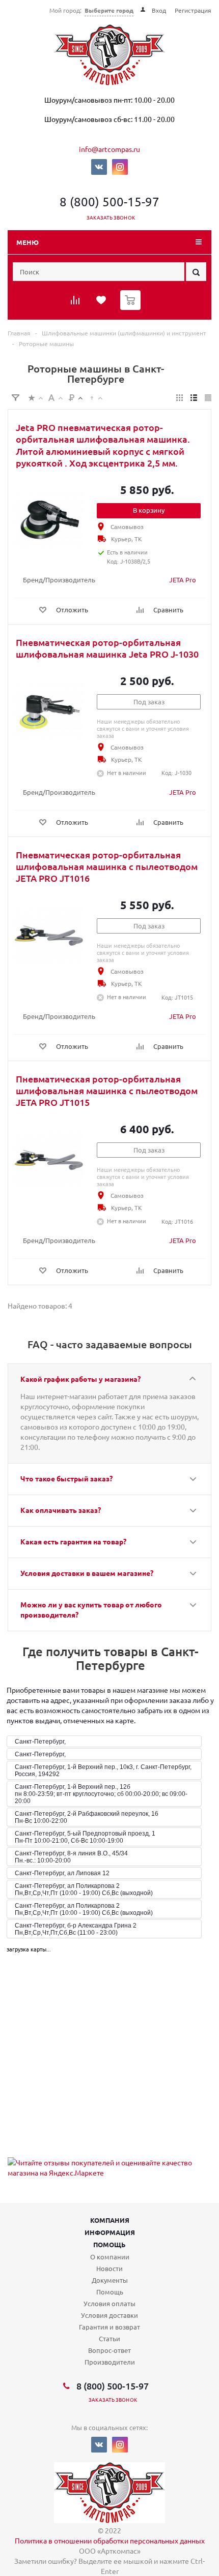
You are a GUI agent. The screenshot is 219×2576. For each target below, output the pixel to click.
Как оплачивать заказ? (61, 1510)
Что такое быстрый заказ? (66, 1478)
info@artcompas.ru (109, 149)
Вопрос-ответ (109, 2350)
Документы (110, 2280)
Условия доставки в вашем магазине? (87, 1573)
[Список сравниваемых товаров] (76, 303)
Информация (110, 2232)
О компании (110, 2257)
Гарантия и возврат (109, 2327)
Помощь (109, 2244)
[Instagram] (120, 167)
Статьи (109, 2338)
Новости (109, 2268)
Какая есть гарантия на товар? (73, 1541)
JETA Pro (183, 580)
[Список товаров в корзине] (132, 308)
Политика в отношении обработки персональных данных (110, 2540)
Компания (110, 2220)
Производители (110, 2362)
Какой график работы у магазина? (80, 1379)
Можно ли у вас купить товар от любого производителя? (91, 1609)
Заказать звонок (111, 217)
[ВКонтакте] (99, 167)
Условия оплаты (109, 2303)
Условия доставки (109, 2315)
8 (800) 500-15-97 (109, 201)
